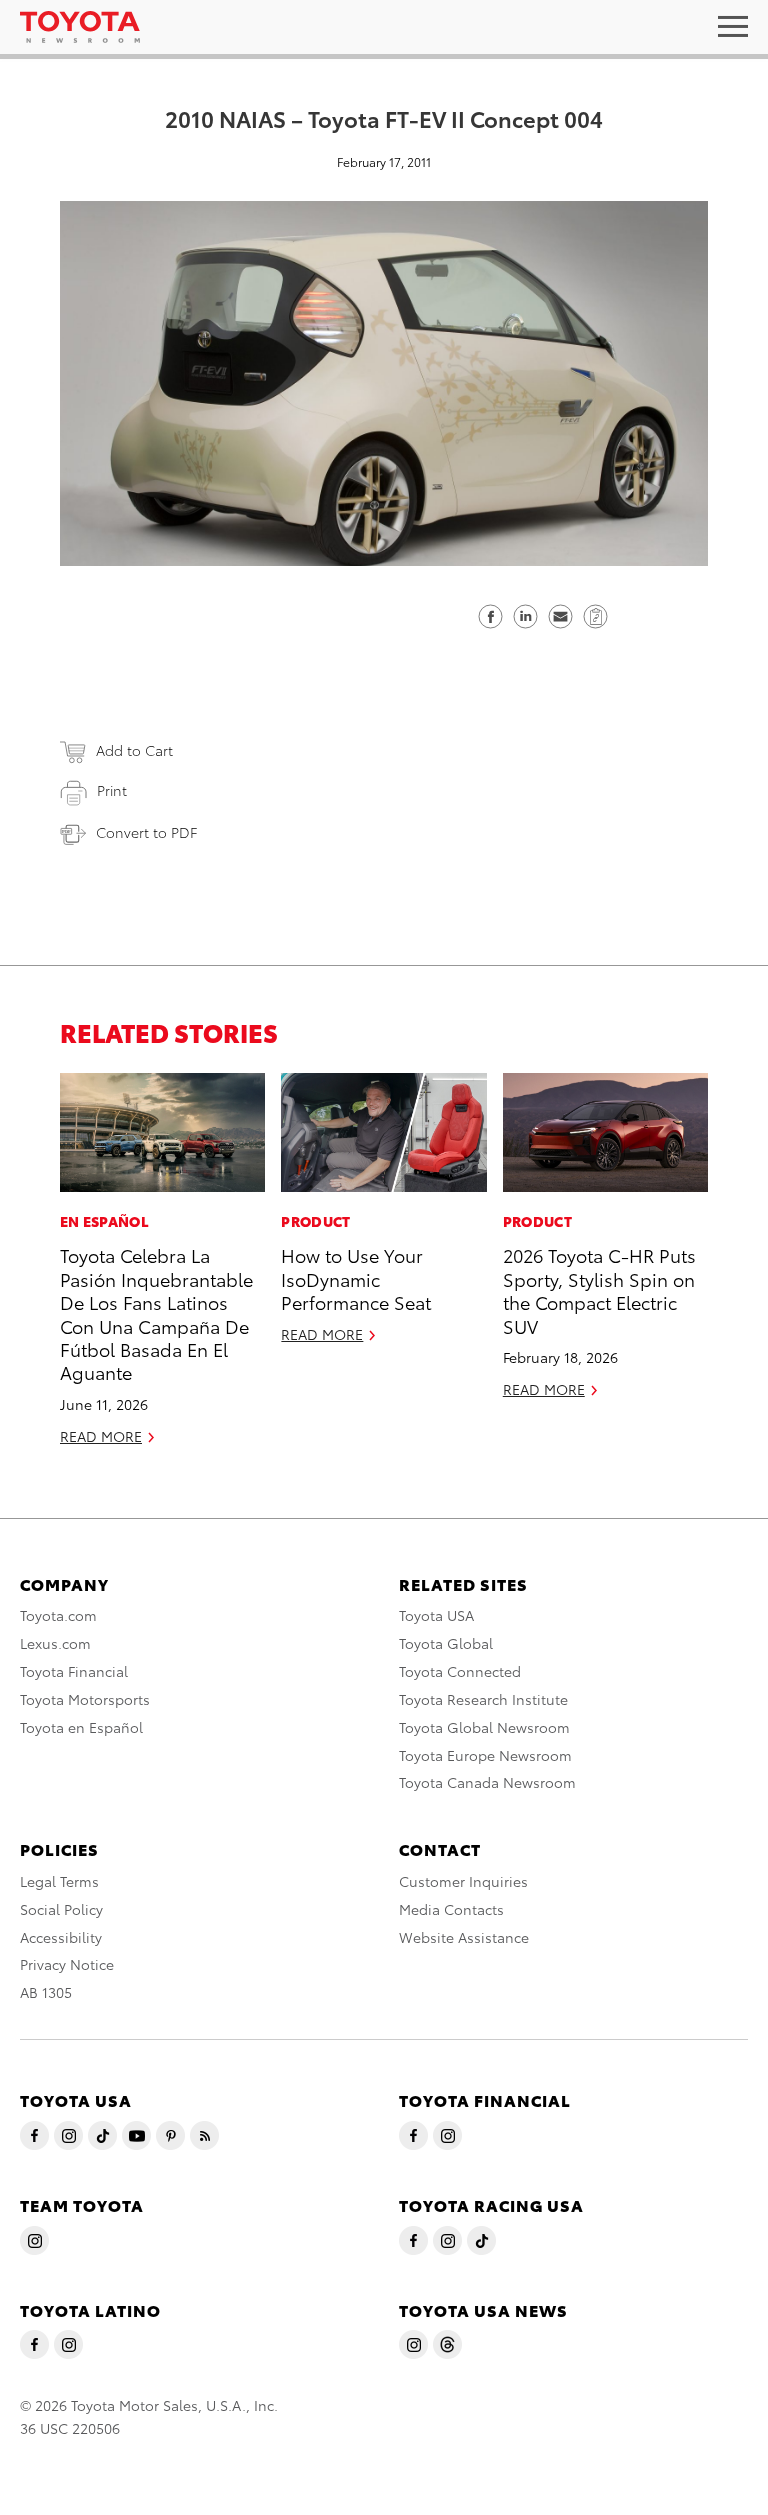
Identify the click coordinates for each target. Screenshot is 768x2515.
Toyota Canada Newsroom (487, 1782)
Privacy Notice (67, 1964)
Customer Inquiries (463, 1881)
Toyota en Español (81, 1727)
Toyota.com (58, 1615)
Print (112, 790)
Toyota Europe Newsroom (485, 1755)
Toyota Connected (460, 1671)
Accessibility (61, 1937)
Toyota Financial (74, 1671)
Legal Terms (59, 1881)
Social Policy (61, 1909)
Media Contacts (451, 1909)
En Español (104, 1221)
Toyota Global (446, 1643)
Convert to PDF (146, 832)
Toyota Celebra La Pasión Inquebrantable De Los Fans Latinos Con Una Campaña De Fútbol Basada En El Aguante (156, 1313)
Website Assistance (464, 1937)
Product (315, 1221)
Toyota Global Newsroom (484, 1727)
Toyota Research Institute (483, 1699)
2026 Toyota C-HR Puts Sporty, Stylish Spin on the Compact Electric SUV (599, 1289)
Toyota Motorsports (85, 1699)
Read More (101, 1436)
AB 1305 (46, 1992)
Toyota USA (436, 1615)
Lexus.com (55, 1643)
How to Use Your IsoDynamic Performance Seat (356, 1278)
